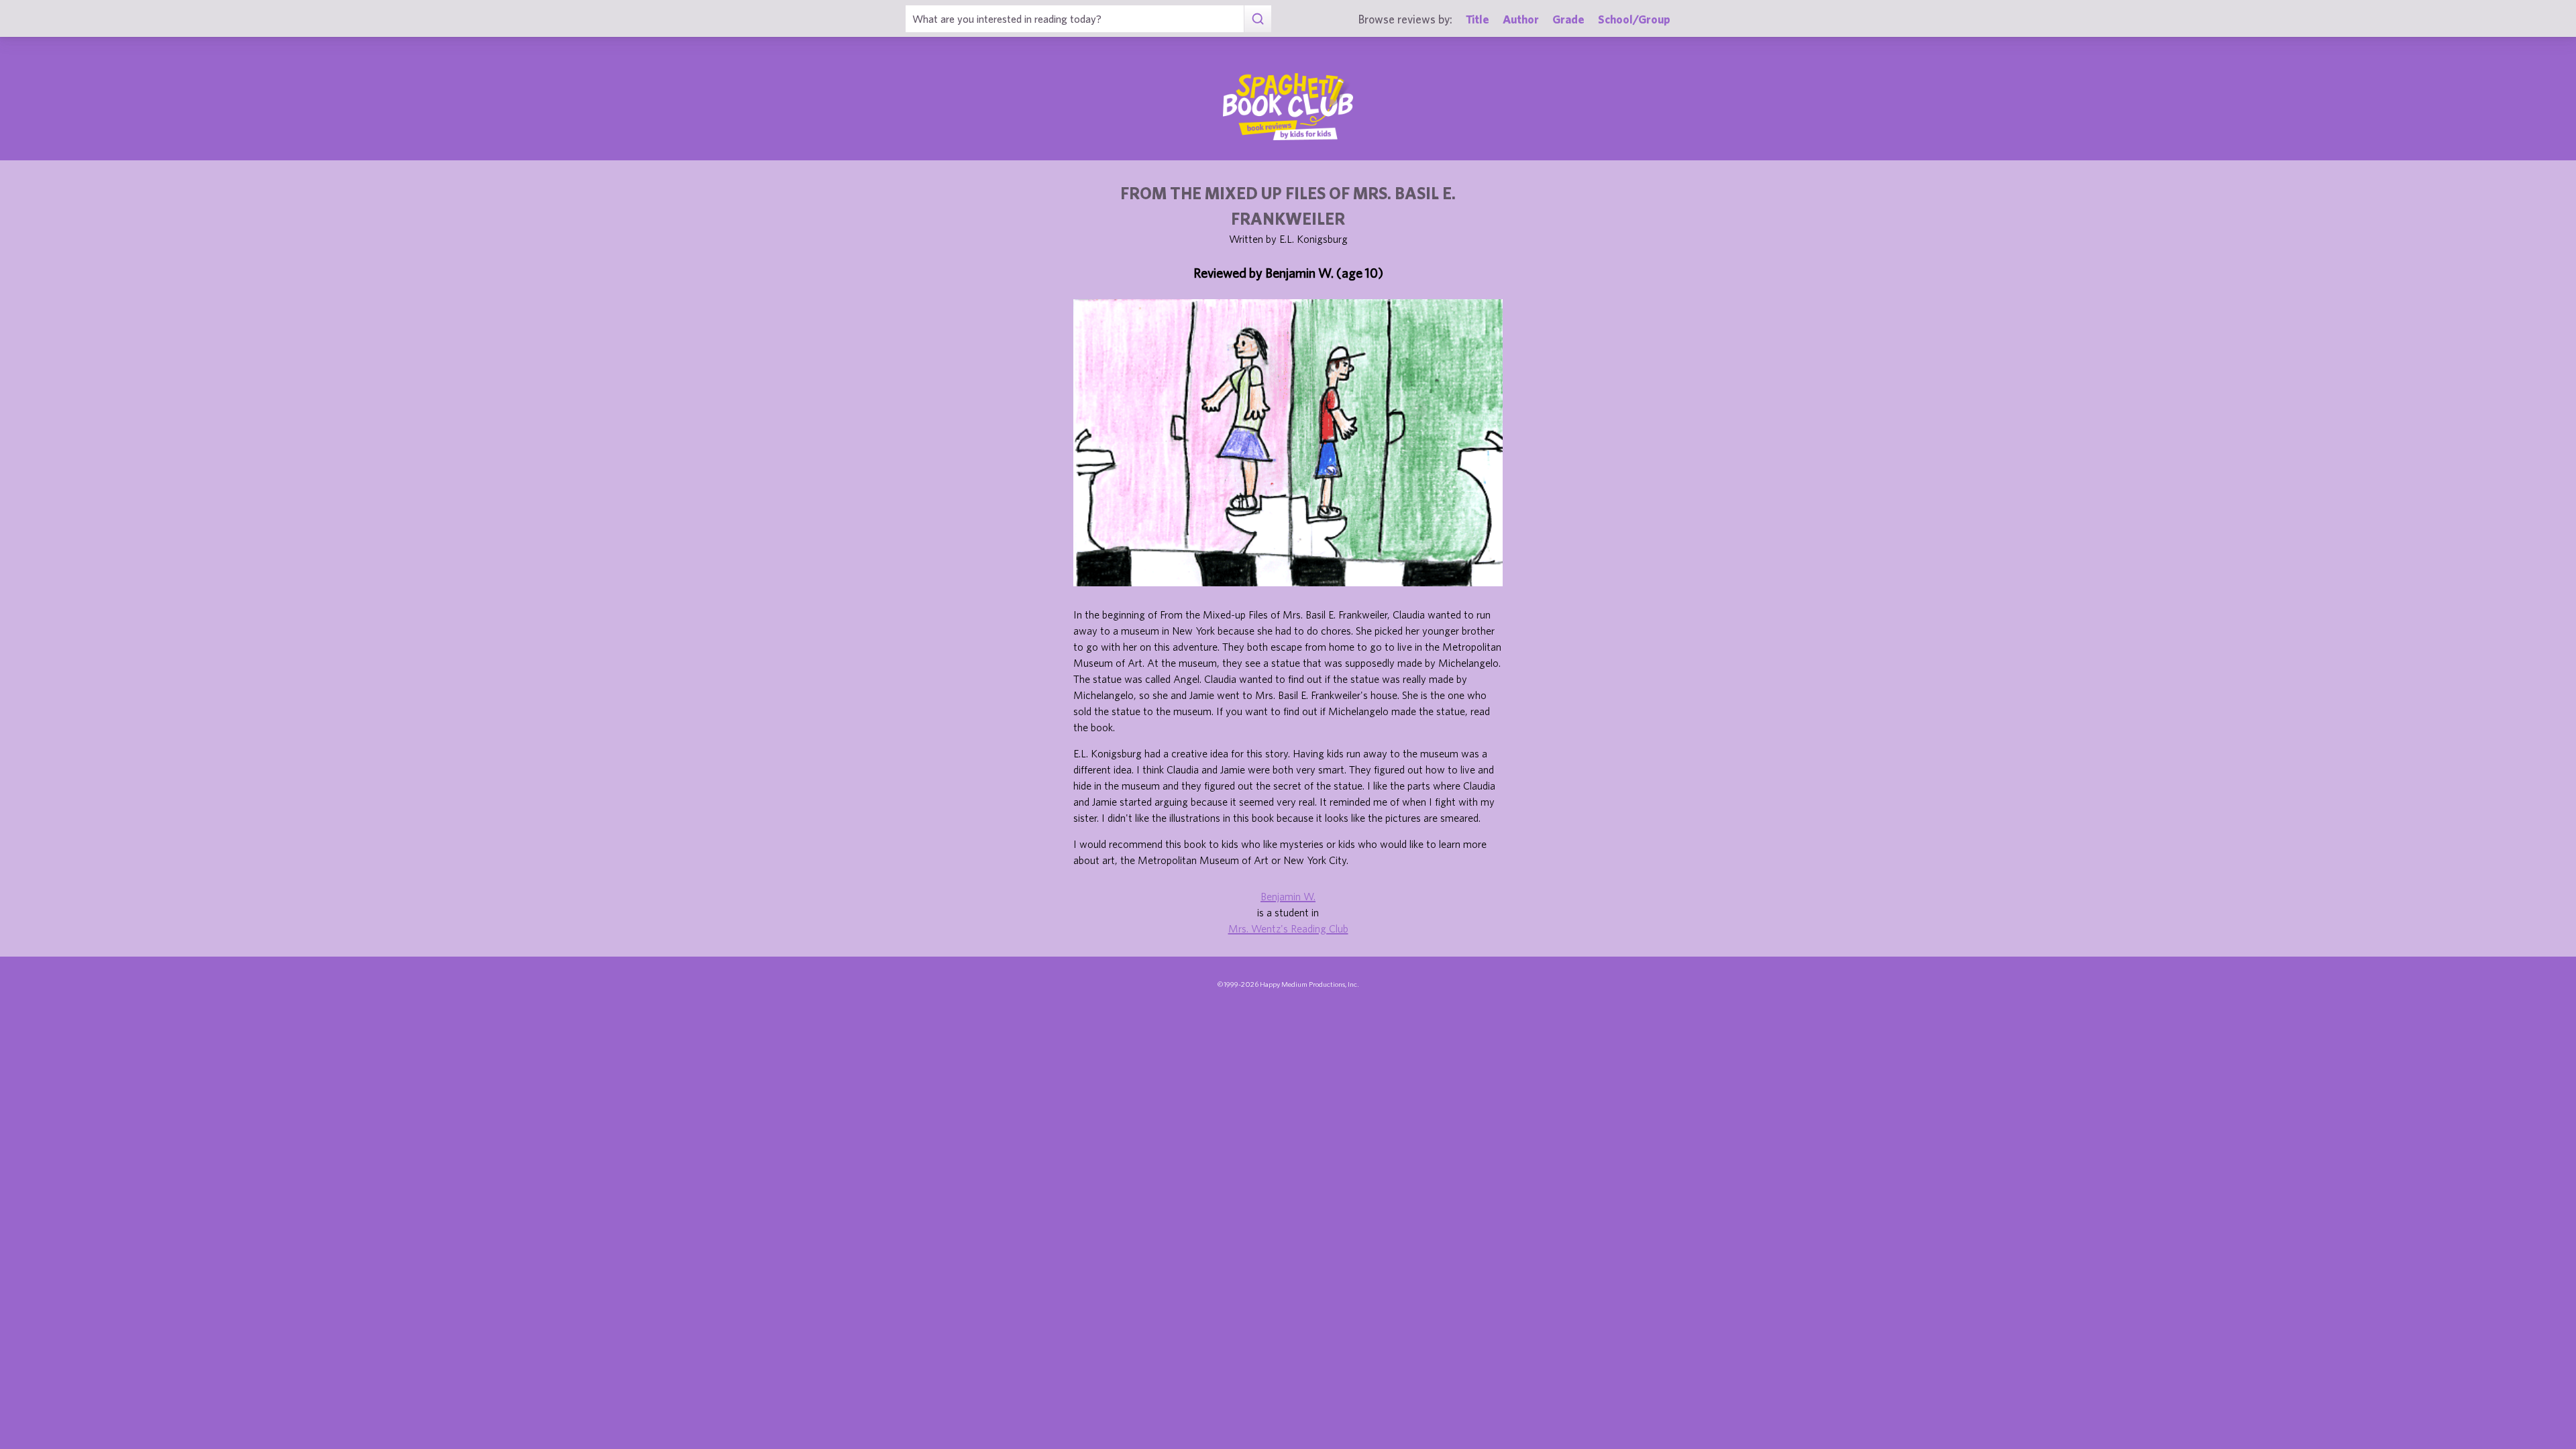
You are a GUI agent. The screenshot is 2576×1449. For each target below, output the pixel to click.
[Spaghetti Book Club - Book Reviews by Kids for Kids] (1288, 107)
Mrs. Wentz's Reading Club (1288, 928)
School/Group (1634, 19)
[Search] (1257, 19)
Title (1478, 19)
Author (1521, 19)
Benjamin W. (1288, 896)
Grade (1568, 19)
